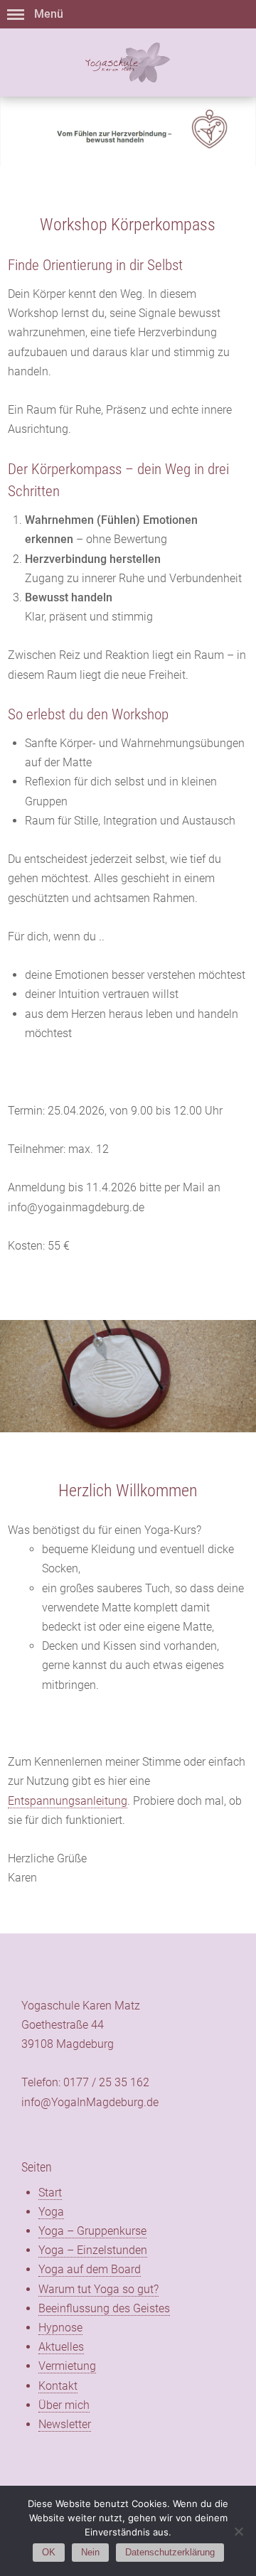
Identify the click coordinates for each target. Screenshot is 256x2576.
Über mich (64, 2405)
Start (50, 2193)
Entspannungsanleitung (68, 1801)
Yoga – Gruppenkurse (92, 2231)
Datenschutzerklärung (170, 2552)
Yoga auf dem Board (90, 2269)
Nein (90, 2552)
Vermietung (67, 2366)
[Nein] (238, 2531)
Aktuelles (61, 2347)
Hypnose (60, 2328)
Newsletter (65, 2424)
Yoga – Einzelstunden (93, 2250)
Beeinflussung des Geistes (104, 2308)
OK (49, 2552)
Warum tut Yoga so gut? (98, 2289)
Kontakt (58, 2386)
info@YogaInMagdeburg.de (90, 2102)
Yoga (51, 2212)
